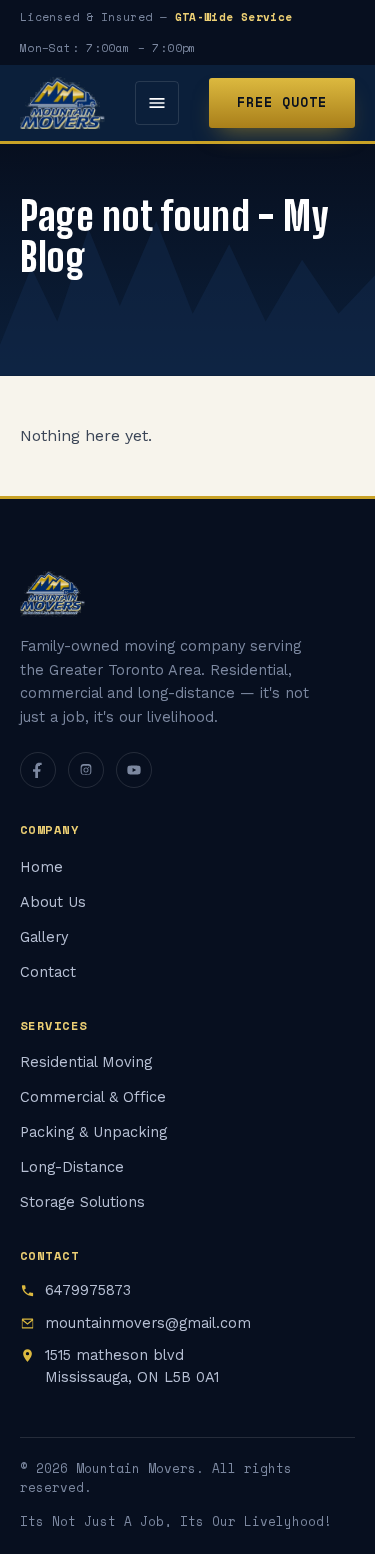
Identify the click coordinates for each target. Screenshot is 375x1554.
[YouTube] (134, 770)
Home (41, 867)
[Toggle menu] (157, 103)
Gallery (44, 937)
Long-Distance (72, 1167)
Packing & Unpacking (93, 1132)
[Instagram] (86, 770)
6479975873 (88, 1290)
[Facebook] (38, 770)
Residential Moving (86, 1062)
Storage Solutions (82, 1202)
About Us (53, 902)
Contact (48, 972)
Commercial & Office (93, 1097)
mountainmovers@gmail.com (148, 1323)
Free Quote (282, 102)
